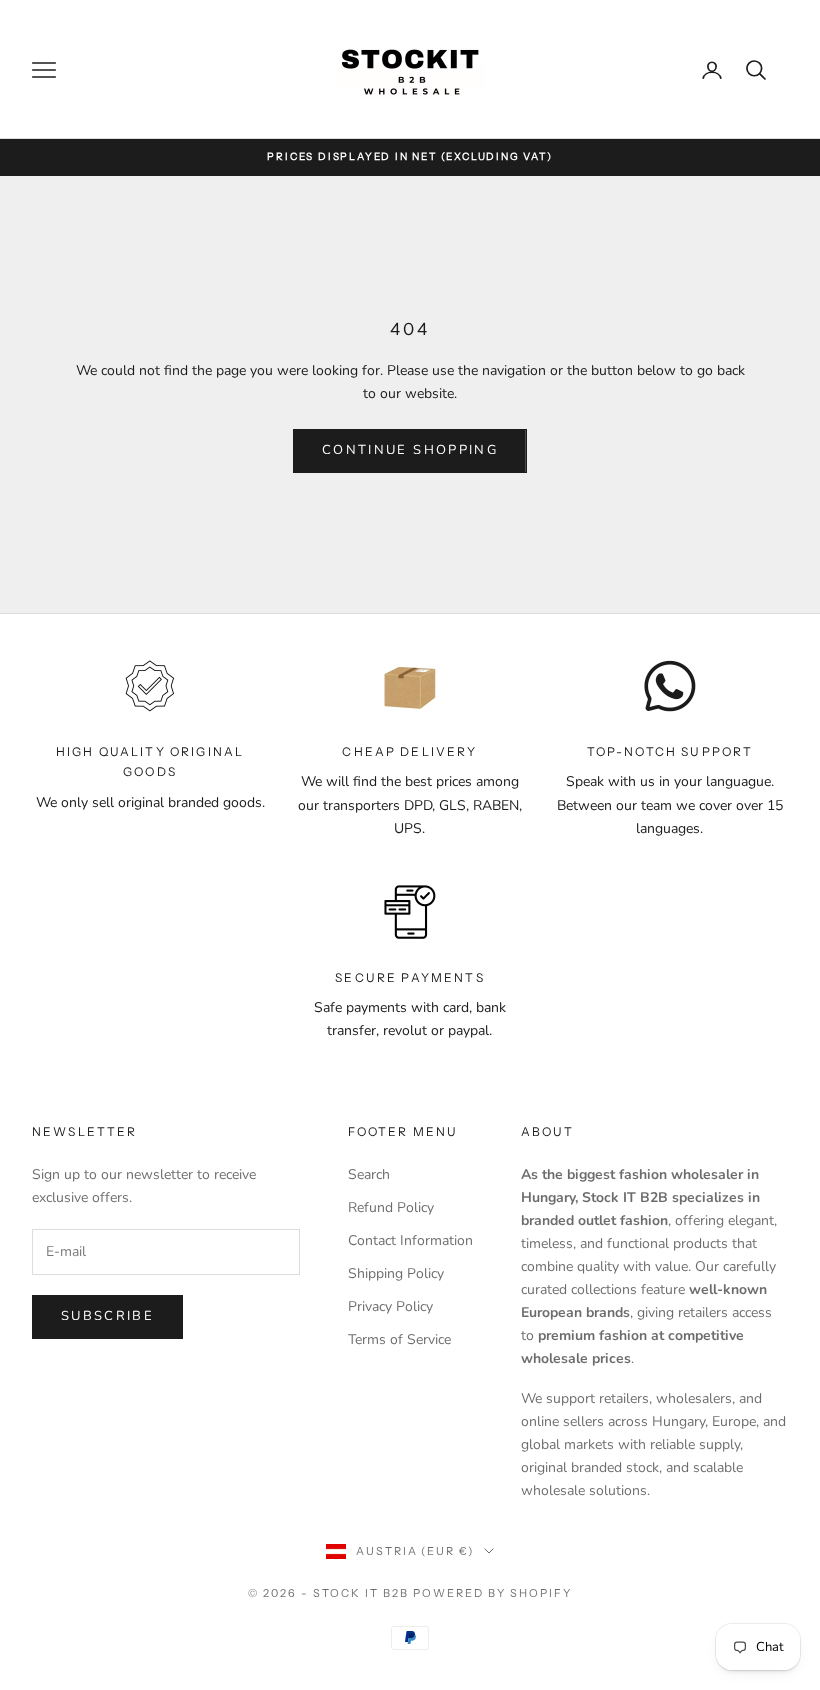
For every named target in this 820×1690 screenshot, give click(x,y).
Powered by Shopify (492, 1593)
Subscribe (107, 1316)
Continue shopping (410, 450)
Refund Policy (391, 1207)
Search (369, 1174)
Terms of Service (399, 1339)
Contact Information (410, 1240)
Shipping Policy (396, 1273)
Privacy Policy (390, 1306)
